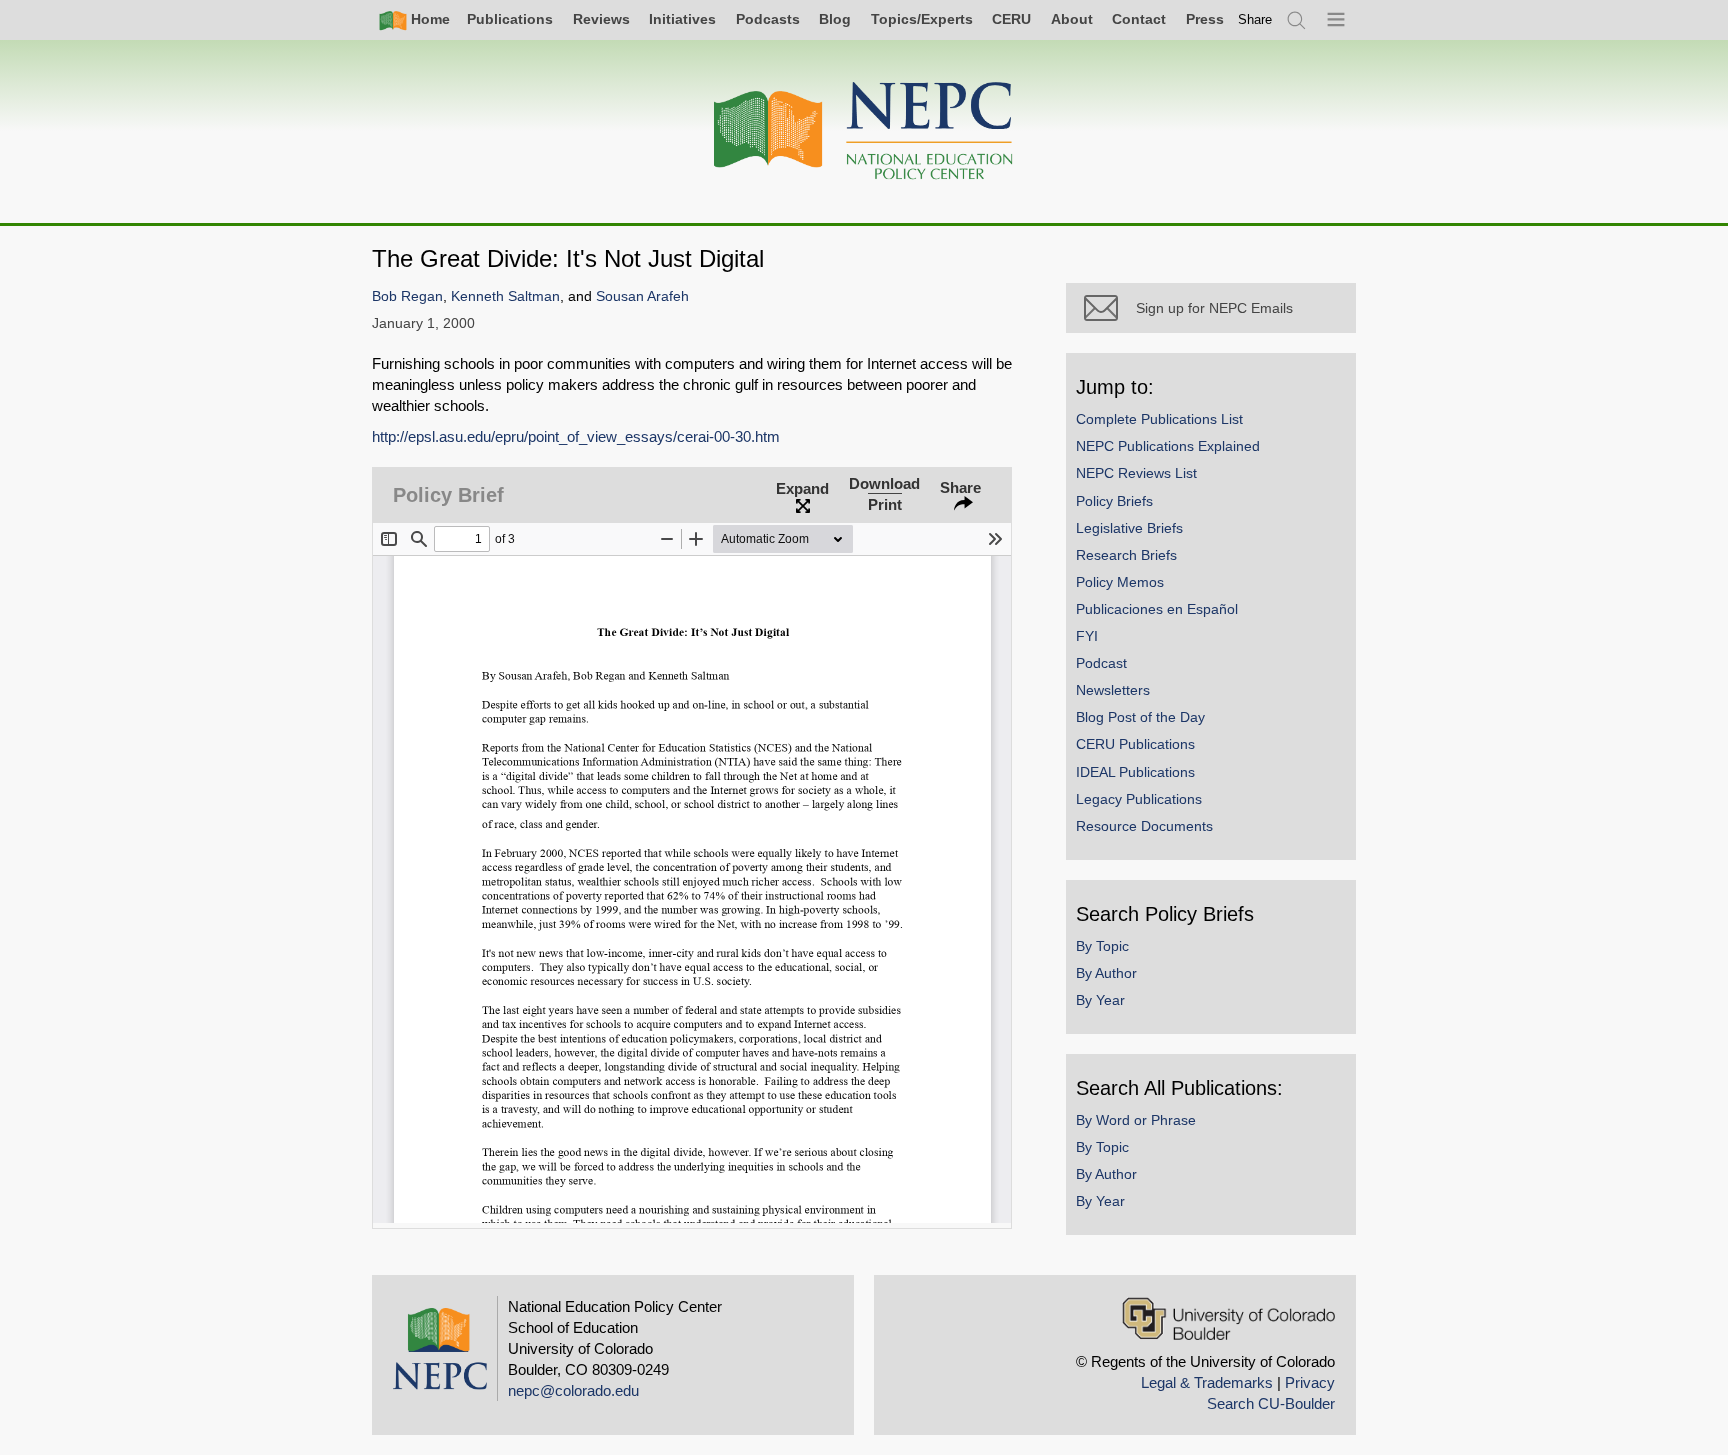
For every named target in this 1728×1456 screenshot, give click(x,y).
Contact (1139, 19)
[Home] (864, 131)
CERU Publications (1135, 744)
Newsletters (1113, 690)
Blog (835, 19)
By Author (1106, 973)
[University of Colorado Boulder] (1228, 1318)
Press (1205, 19)
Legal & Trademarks (1207, 1382)
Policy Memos (1120, 582)
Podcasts (768, 19)
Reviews (601, 19)
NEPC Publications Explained (1168, 446)
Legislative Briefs (1129, 528)
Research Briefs (1126, 555)
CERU (1011, 19)
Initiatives (682, 19)
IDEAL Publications (1135, 772)
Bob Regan (407, 296)
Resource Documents (1144, 826)
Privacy (1310, 1382)
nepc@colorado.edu (573, 1390)
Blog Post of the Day (1140, 717)
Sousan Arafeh (642, 296)
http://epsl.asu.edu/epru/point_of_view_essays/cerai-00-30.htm (576, 436)
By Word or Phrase (1136, 1120)
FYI (1087, 636)
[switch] (1255, 19)
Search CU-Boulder (1271, 1403)
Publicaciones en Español (1157, 609)
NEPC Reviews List (1136, 473)
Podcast (1101, 663)
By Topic (1102, 946)
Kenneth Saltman (505, 296)
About (1072, 19)
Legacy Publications (1139, 799)
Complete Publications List (1159, 419)
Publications (510, 19)
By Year (1100, 1000)
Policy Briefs (1114, 501)
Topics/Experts (922, 19)
